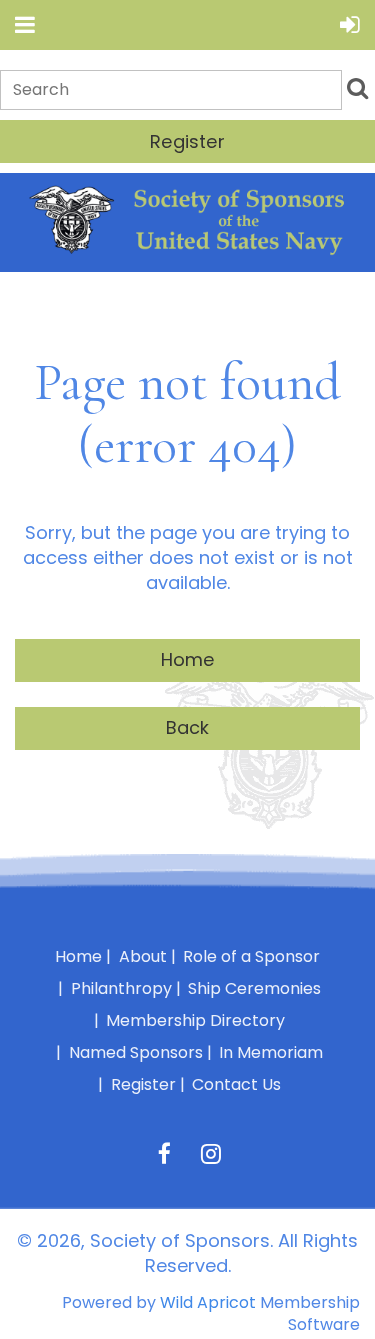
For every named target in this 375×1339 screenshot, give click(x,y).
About (143, 956)
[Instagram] (211, 1153)
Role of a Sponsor (251, 956)
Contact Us (236, 1084)
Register (187, 141)
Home (188, 659)
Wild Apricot (208, 1302)
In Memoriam (271, 1052)
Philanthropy (121, 988)
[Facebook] (164, 1153)
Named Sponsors (136, 1052)
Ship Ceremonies (254, 988)
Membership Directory (195, 1020)
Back (188, 727)
